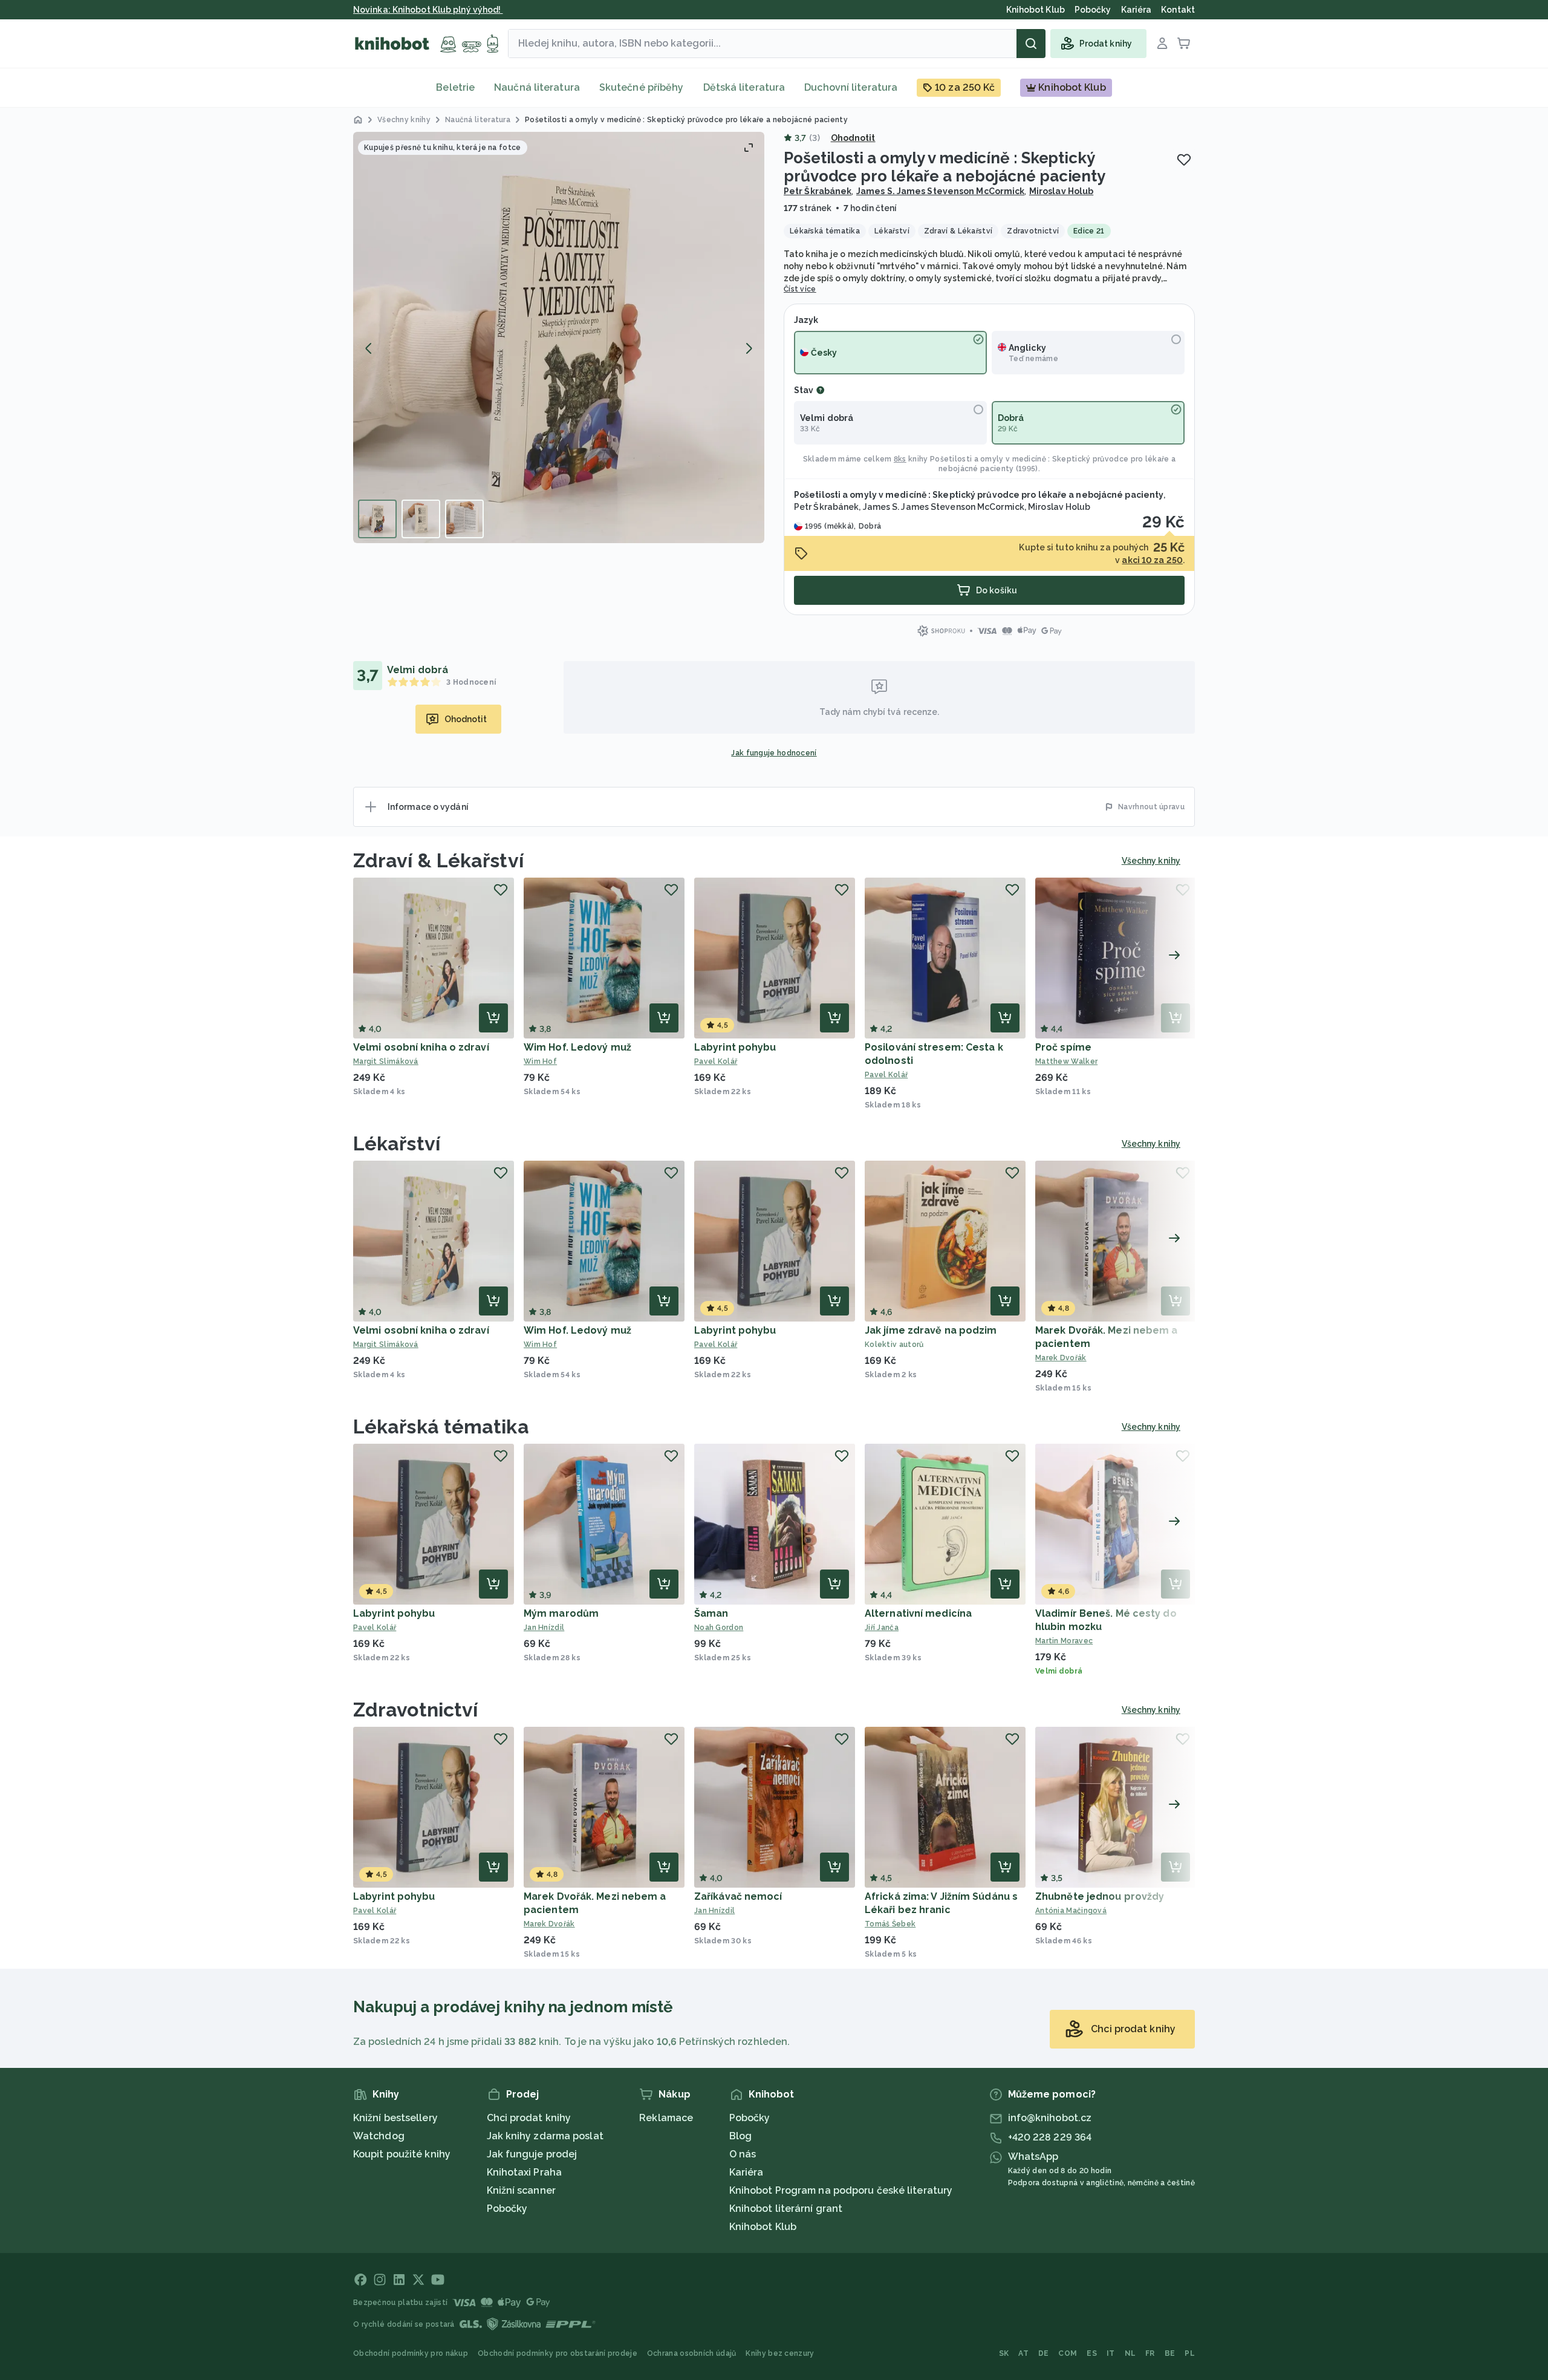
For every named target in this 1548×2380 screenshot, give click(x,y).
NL (1130, 2353)
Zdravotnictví (415, 1710)
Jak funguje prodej (532, 2154)
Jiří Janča (882, 1628)
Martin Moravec (1064, 1641)
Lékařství (397, 1143)
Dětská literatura (744, 87)
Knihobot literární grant (786, 2209)
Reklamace (666, 2118)
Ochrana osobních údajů (692, 2353)
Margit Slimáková (386, 1061)
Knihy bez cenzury (780, 2353)
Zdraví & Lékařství (438, 860)
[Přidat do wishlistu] (1184, 160)
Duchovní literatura (851, 87)
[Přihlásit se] (1162, 44)
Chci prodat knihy (529, 2118)
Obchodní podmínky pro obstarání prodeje (558, 2353)
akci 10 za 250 (1152, 560)
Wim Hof (540, 1061)
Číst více (800, 289)
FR (1150, 2353)
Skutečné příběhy (642, 87)
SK (1004, 2353)
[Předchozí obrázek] (369, 348)
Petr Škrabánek (818, 191)
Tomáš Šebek (890, 1924)
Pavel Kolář (716, 1061)
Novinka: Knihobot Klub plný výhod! (428, 10)
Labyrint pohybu (735, 1047)
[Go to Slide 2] (421, 519)
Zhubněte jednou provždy (1100, 1896)
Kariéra (746, 2172)
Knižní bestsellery (395, 2118)
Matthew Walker (1066, 1061)
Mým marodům (561, 1613)
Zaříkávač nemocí (738, 1896)
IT (1111, 2353)
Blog (740, 2136)
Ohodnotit (853, 138)
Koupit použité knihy (402, 2154)
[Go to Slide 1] (377, 519)
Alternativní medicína (918, 1613)
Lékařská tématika (441, 1426)
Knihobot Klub (763, 2227)
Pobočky (507, 2209)
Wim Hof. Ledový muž (577, 1047)
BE (1170, 2353)
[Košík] (1184, 44)
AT (1023, 2353)
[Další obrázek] (749, 348)
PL (1190, 2353)
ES (1092, 2353)
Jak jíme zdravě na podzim (931, 1330)
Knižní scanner (521, 2190)
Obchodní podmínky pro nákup (411, 2353)
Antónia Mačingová (1071, 1911)
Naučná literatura (537, 87)
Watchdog (379, 2136)
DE (1044, 2353)
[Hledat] (1031, 44)
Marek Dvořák (1061, 1358)
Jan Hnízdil (544, 1628)
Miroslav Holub (1061, 191)
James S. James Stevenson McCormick (940, 191)
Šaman (711, 1613)
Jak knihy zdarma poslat (545, 2136)
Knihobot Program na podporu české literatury (841, 2190)
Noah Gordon (719, 1628)
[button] (559, 337)
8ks (900, 459)
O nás (743, 2154)
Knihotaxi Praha (525, 2172)
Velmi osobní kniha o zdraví (421, 1047)
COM (1068, 2353)
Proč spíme (1063, 1047)
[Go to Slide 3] (464, 519)
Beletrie (455, 87)
